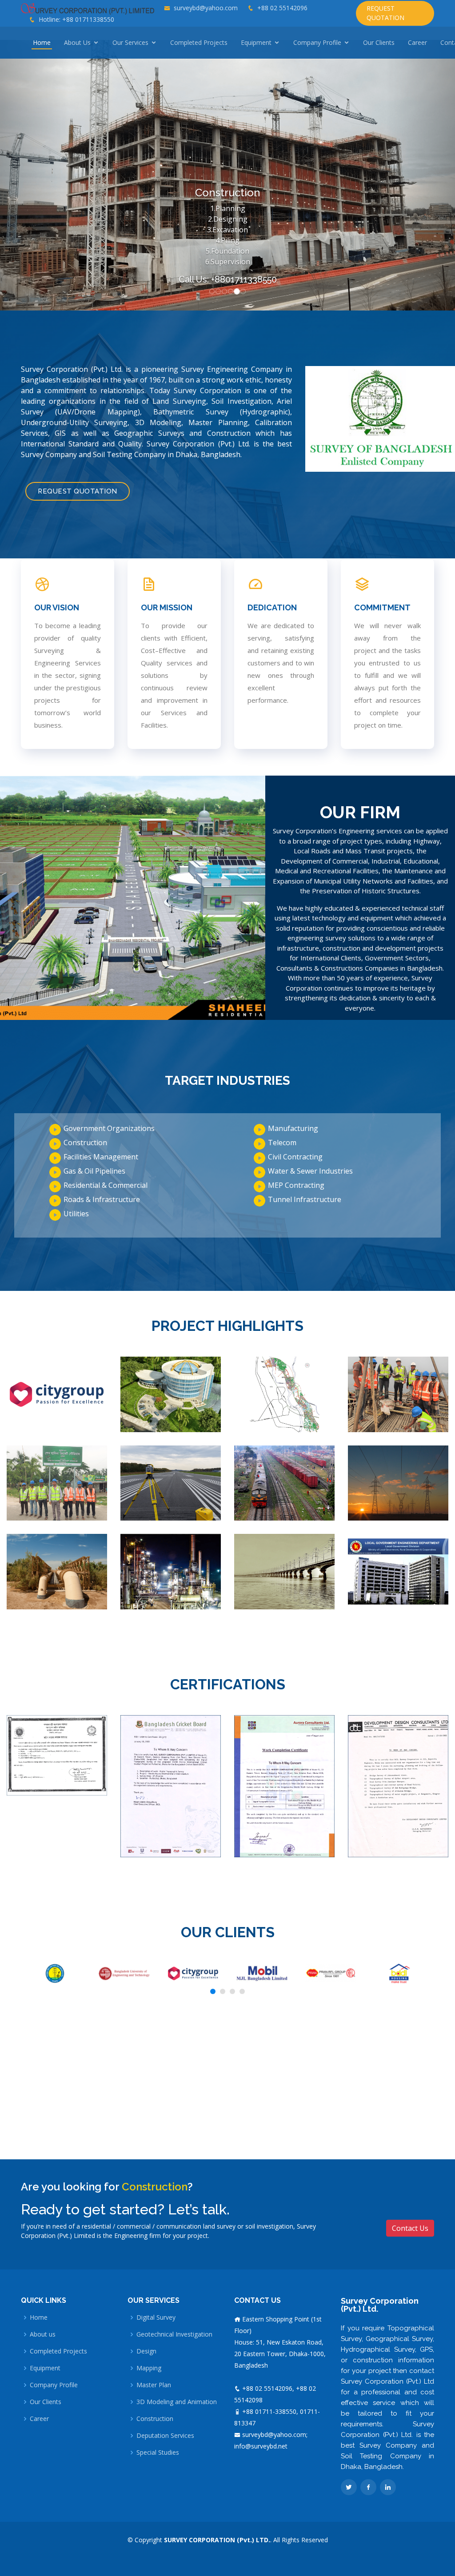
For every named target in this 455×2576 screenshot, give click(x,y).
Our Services (130, 42)
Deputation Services (165, 2436)
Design (146, 2351)
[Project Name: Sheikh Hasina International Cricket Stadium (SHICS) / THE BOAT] (57, 1482)
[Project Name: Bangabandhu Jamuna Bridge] (284, 1571)
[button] (34, 175)
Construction (155, 2419)
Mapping (149, 2368)
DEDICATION (272, 607)
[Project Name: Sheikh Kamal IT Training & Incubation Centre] (171, 1394)
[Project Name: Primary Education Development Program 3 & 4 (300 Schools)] (398, 1571)
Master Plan (154, 2385)
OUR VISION (57, 607)
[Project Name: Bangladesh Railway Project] (284, 1482)
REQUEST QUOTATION (385, 13)
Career (417, 42)
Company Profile (317, 42)
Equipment (256, 42)
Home (42, 42)
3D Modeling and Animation (177, 2402)
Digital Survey (156, 2317)
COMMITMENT (382, 607)
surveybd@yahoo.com (206, 8)
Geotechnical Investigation (174, 2334)
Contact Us (410, 2228)
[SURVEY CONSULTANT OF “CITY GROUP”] (57, 1394)
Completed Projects (199, 42)
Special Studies (158, 2453)
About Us (77, 42)
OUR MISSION (167, 607)
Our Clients (379, 42)
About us (43, 2334)
